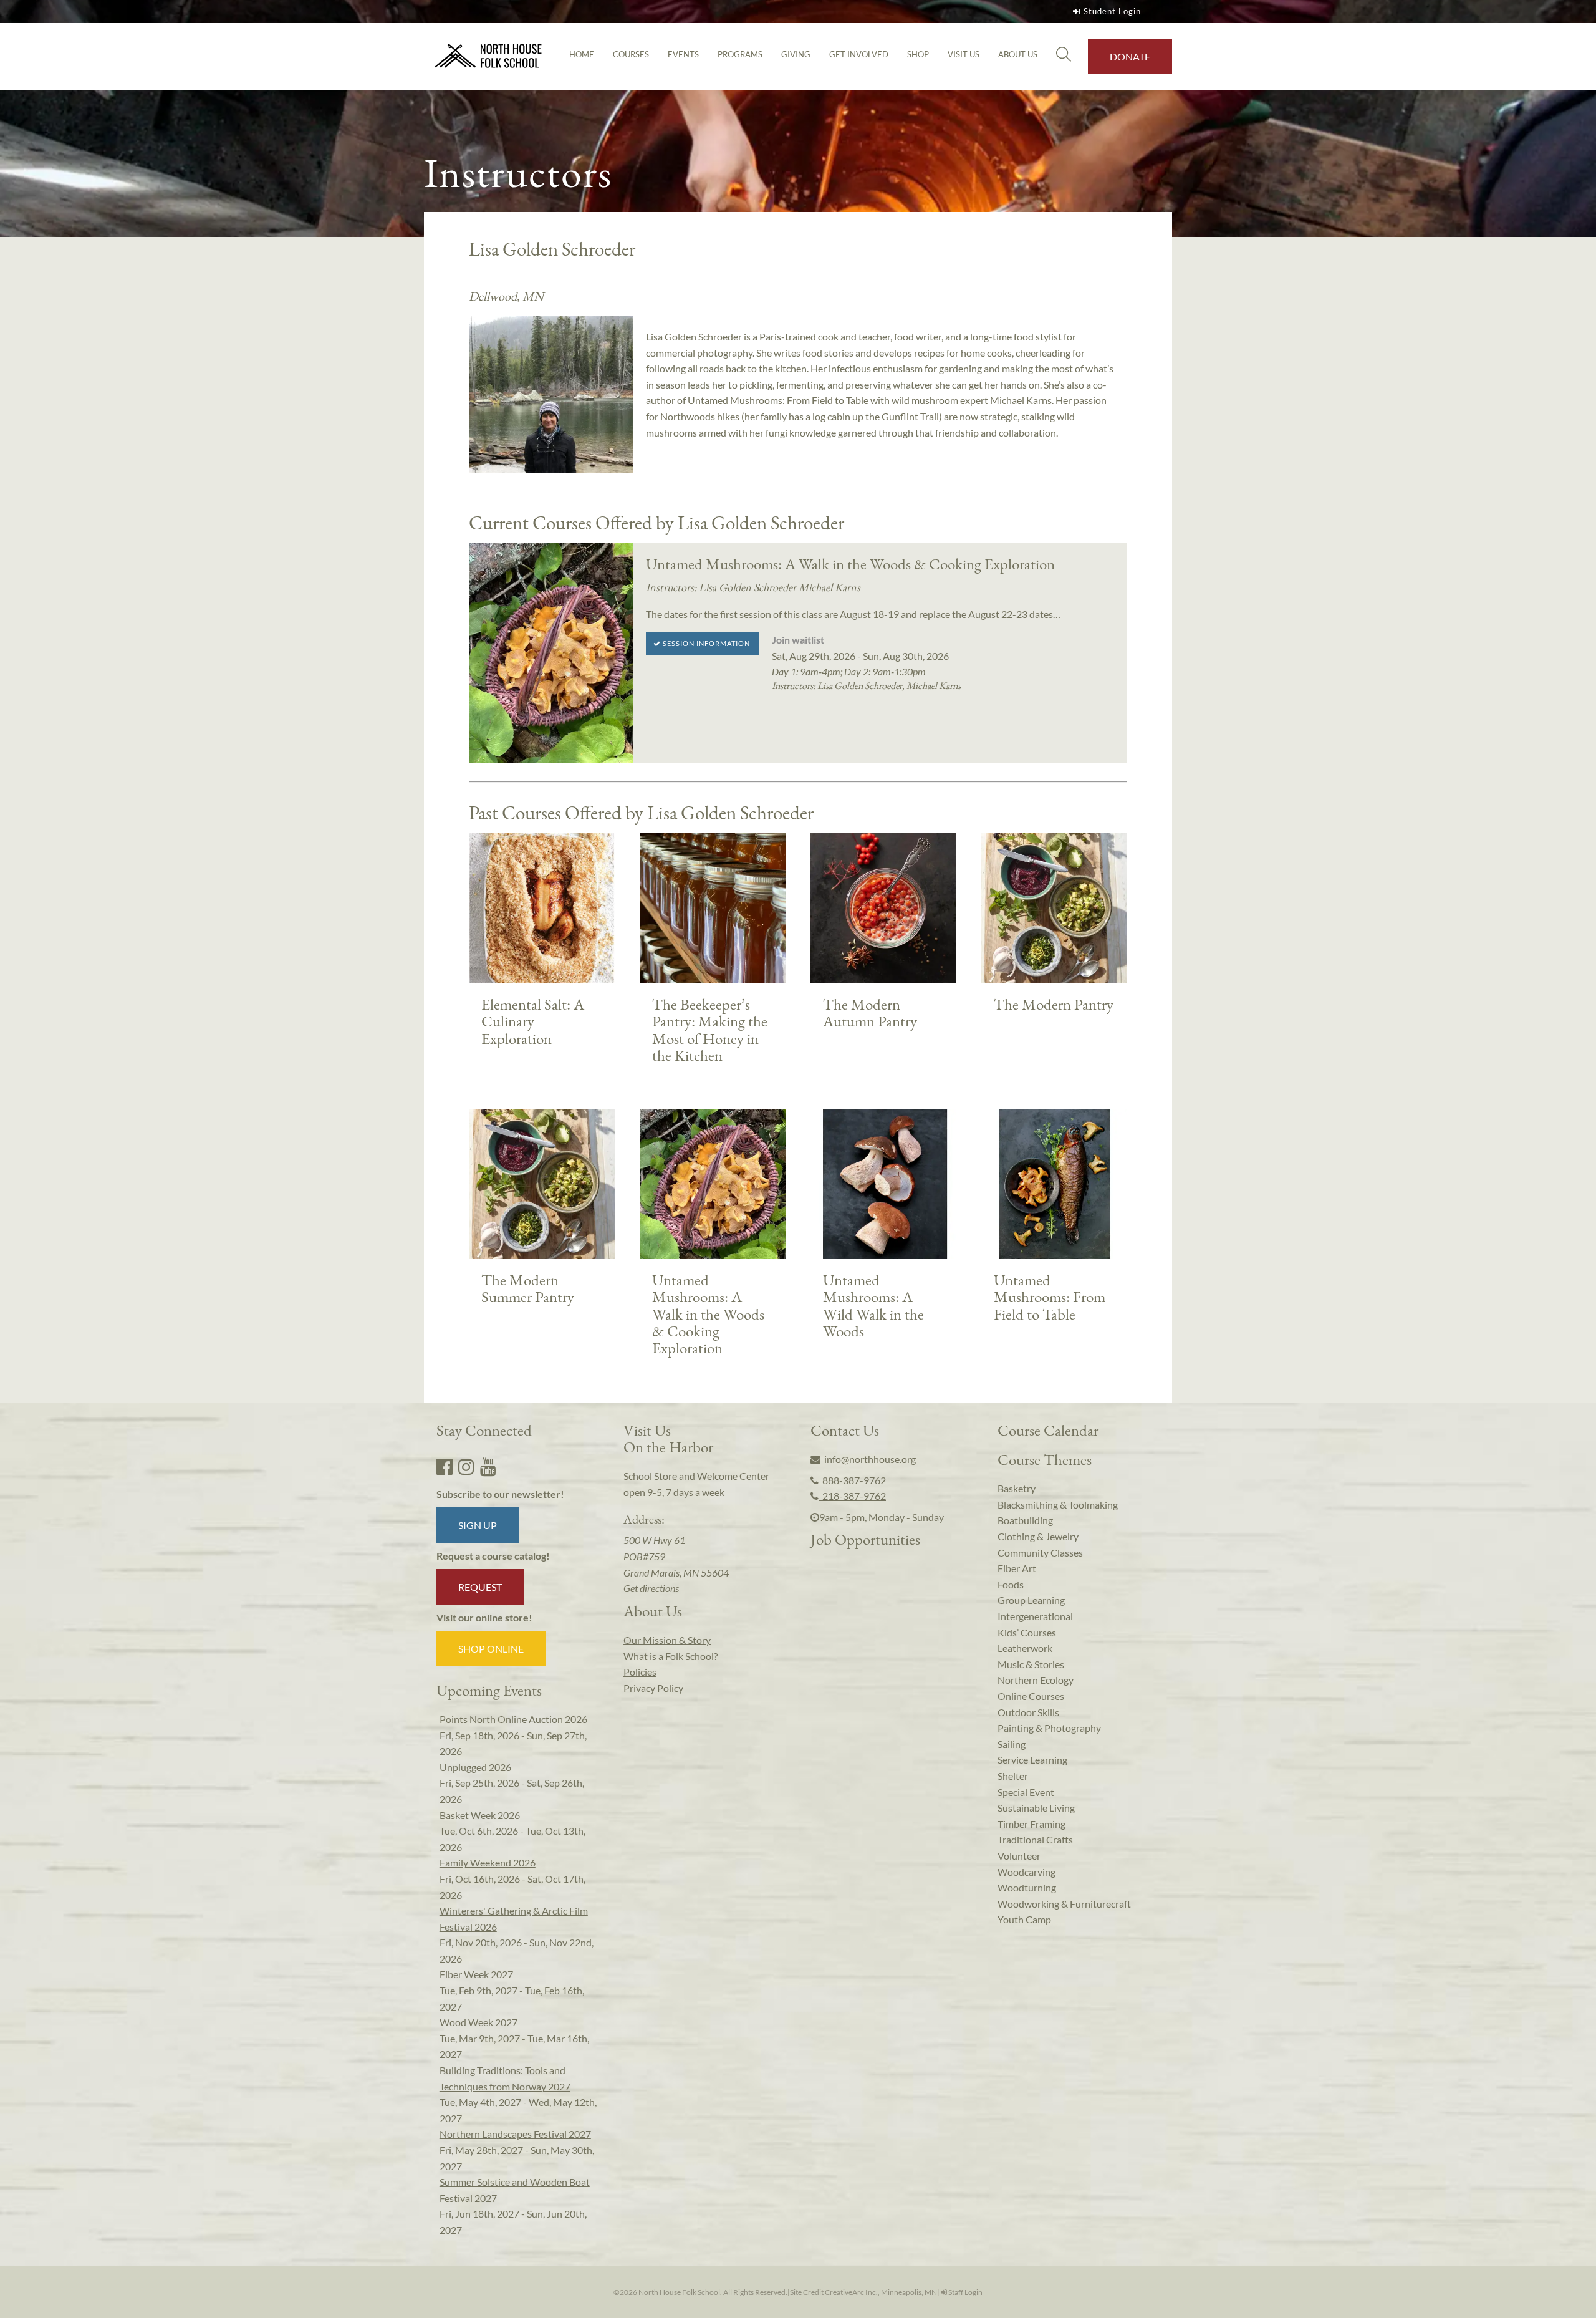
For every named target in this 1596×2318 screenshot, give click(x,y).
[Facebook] (445, 1466)
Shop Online (491, 1649)
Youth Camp (1024, 1919)
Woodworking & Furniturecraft (1064, 1904)
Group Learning (1031, 1600)
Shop (918, 54)
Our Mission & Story (667, 1640)
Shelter (1013, 1776)
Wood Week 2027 (478, 2022)
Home (582, 54)
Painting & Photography (1049, 1728)
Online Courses (1031, 1696)
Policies (640, 1672)
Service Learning (1032, 1760)
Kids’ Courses (1027, 1632)
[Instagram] (466, 1466)
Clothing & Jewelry (1038, 1536)
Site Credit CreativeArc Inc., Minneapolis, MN (863, 2292)
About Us (1018, 54)
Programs (740, 54)
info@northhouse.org (868, 1459)
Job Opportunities (865, 1539)
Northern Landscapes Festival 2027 (515, 2134)
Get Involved (859, 54)
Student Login (1112, 11)
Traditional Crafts (1035, 1839)
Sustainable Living (1036, 1808)
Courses (631, 54)
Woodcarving (1026, 1872)
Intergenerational (1035, 1616)
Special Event (1026, 1792)
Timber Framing (1031, 1824)
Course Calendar (1048, 1430)
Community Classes (1040, 1553)
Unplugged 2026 (475, 1767)
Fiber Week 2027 (476, 1974)
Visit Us (964, 54)
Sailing (1012, 1744)
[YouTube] (488, 1466)
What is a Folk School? (671, 1656)
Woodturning (1027, 1887)
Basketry (1017, 1488)
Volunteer (1019, 1856)
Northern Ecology (1036, 1680)
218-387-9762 (852, 1496)
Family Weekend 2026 (488, 1862)
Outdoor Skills (1028, 1712)
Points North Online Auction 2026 (513, 1719)
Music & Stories (1031, 1664)
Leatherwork (1025, 1648)
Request (480, 1587)
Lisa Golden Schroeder (748, 587)
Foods (1011, 1584)
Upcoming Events (489, 1690)
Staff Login (965, 2292)
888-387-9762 (852, 1480)
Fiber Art (1017, 1568)
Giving (796, 54)
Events (683, 54)
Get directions (651, 1588)
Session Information (705, 643)
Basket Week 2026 (480, 1815)
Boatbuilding (1025, 1520)
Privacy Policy (653, 1688)
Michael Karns (829, 587)
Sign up (478, 1525)
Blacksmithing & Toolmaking (1058, 1504)
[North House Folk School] (488, 56)
